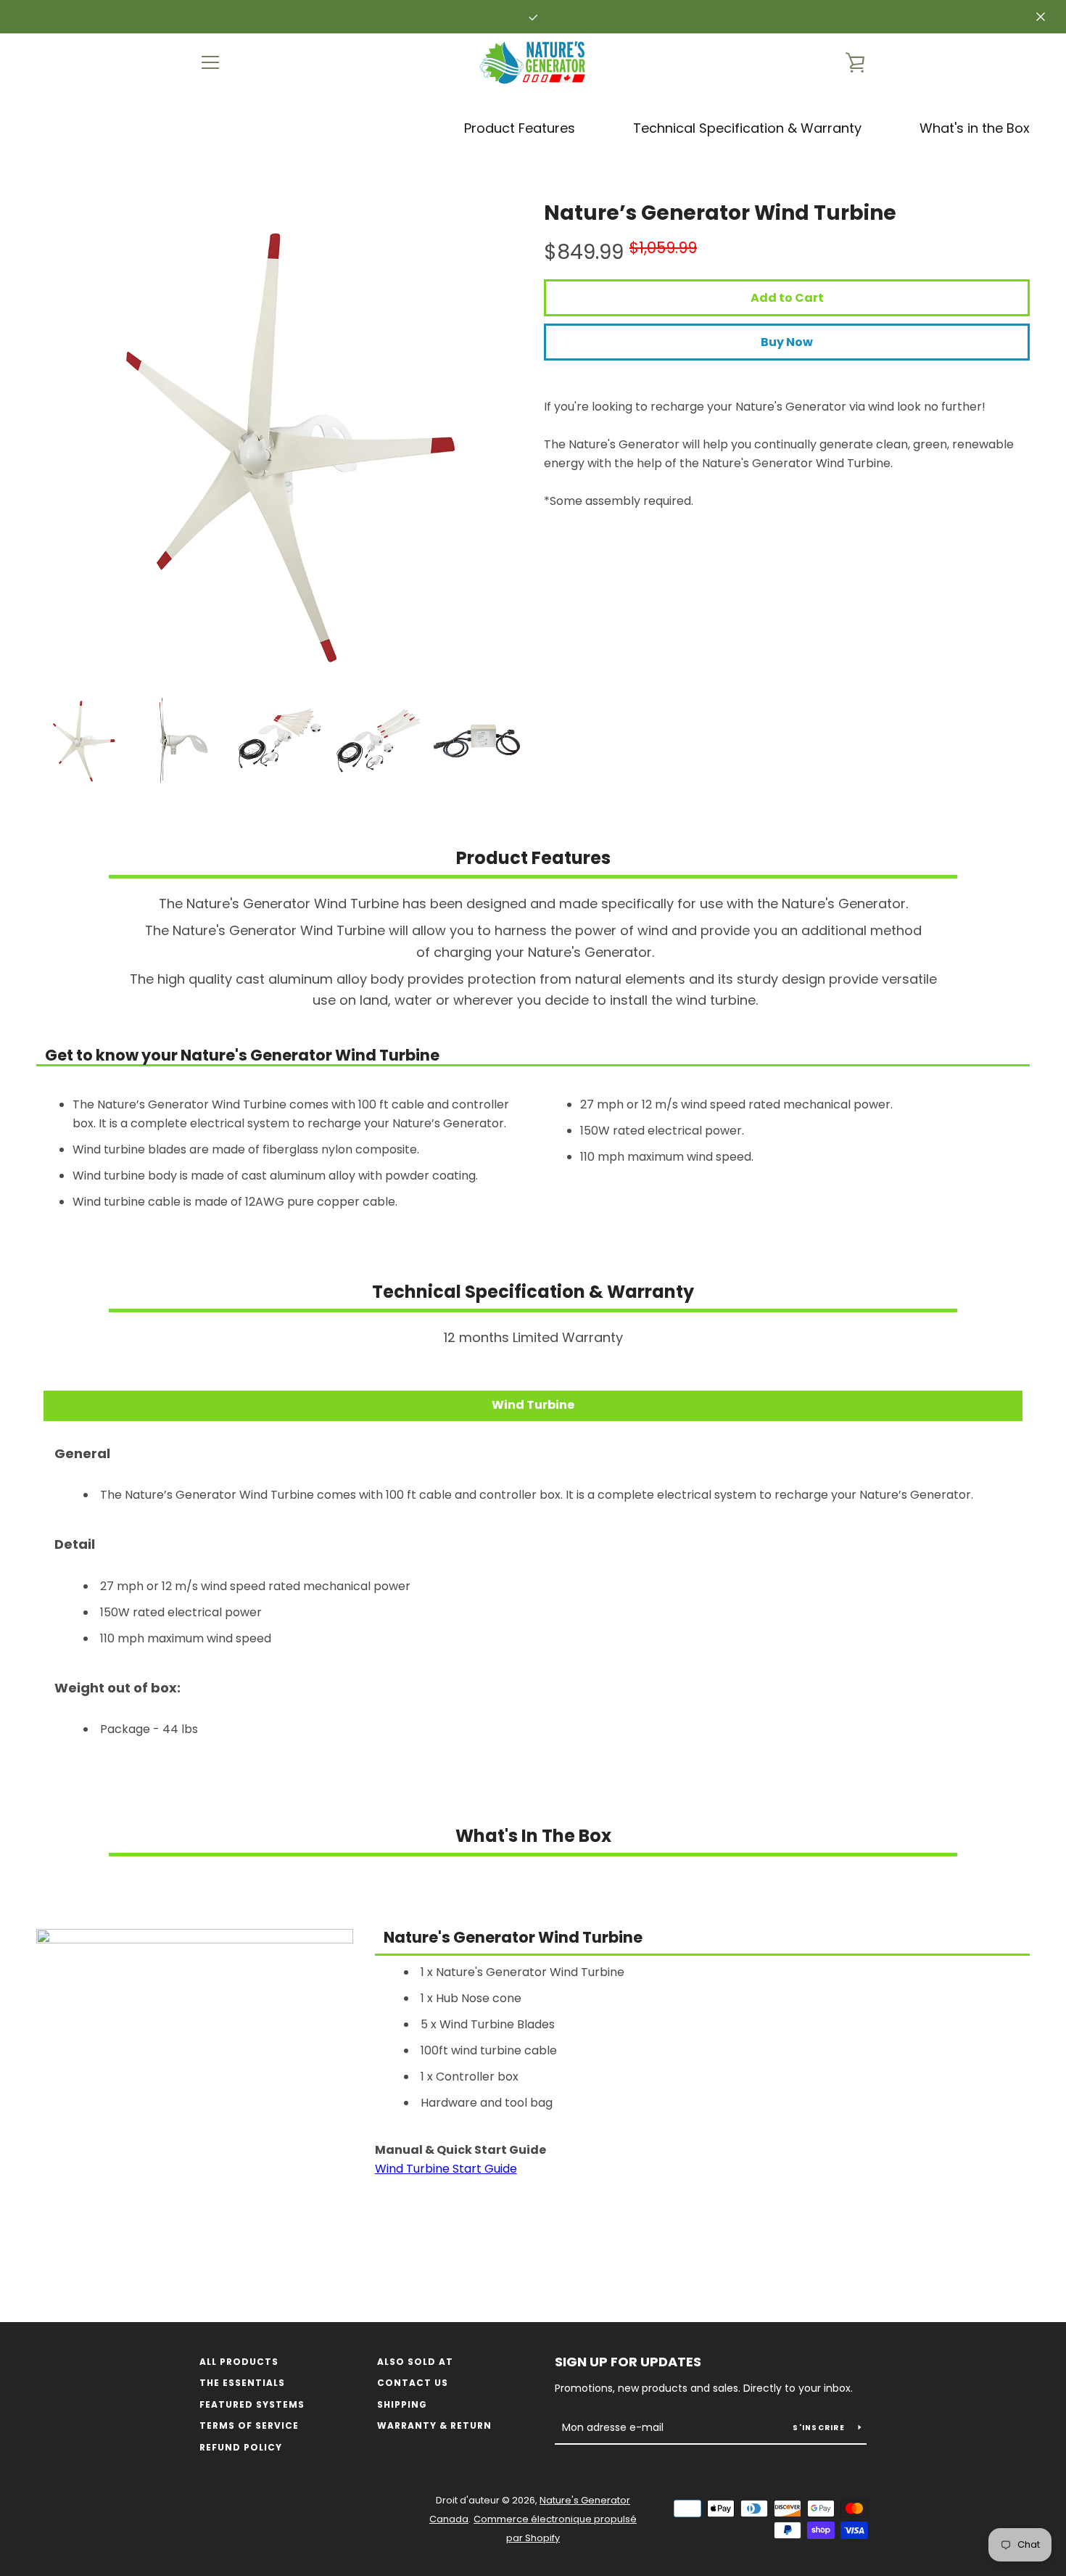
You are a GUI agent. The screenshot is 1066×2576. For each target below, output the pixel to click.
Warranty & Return (434, 2425)
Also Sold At (415, 2362)
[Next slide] (499, 741)
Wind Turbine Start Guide (446, 2169)
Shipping (402, 2404)
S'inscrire (820, 2428)
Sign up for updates (628, 2362)
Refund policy (241, 2447)
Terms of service (249, 2425)
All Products (239, 2362)
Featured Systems (252, 2404)
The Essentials (242, 2383)
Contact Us (413, 2383)
